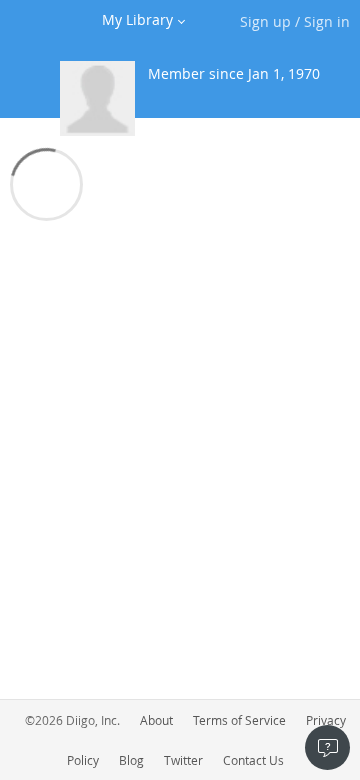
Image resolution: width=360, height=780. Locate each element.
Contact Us (253, 760)
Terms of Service (239, 720)
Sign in (327, 21)
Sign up (265, 21)
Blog (131, 760)
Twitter (183, 760)
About (156, 720)
